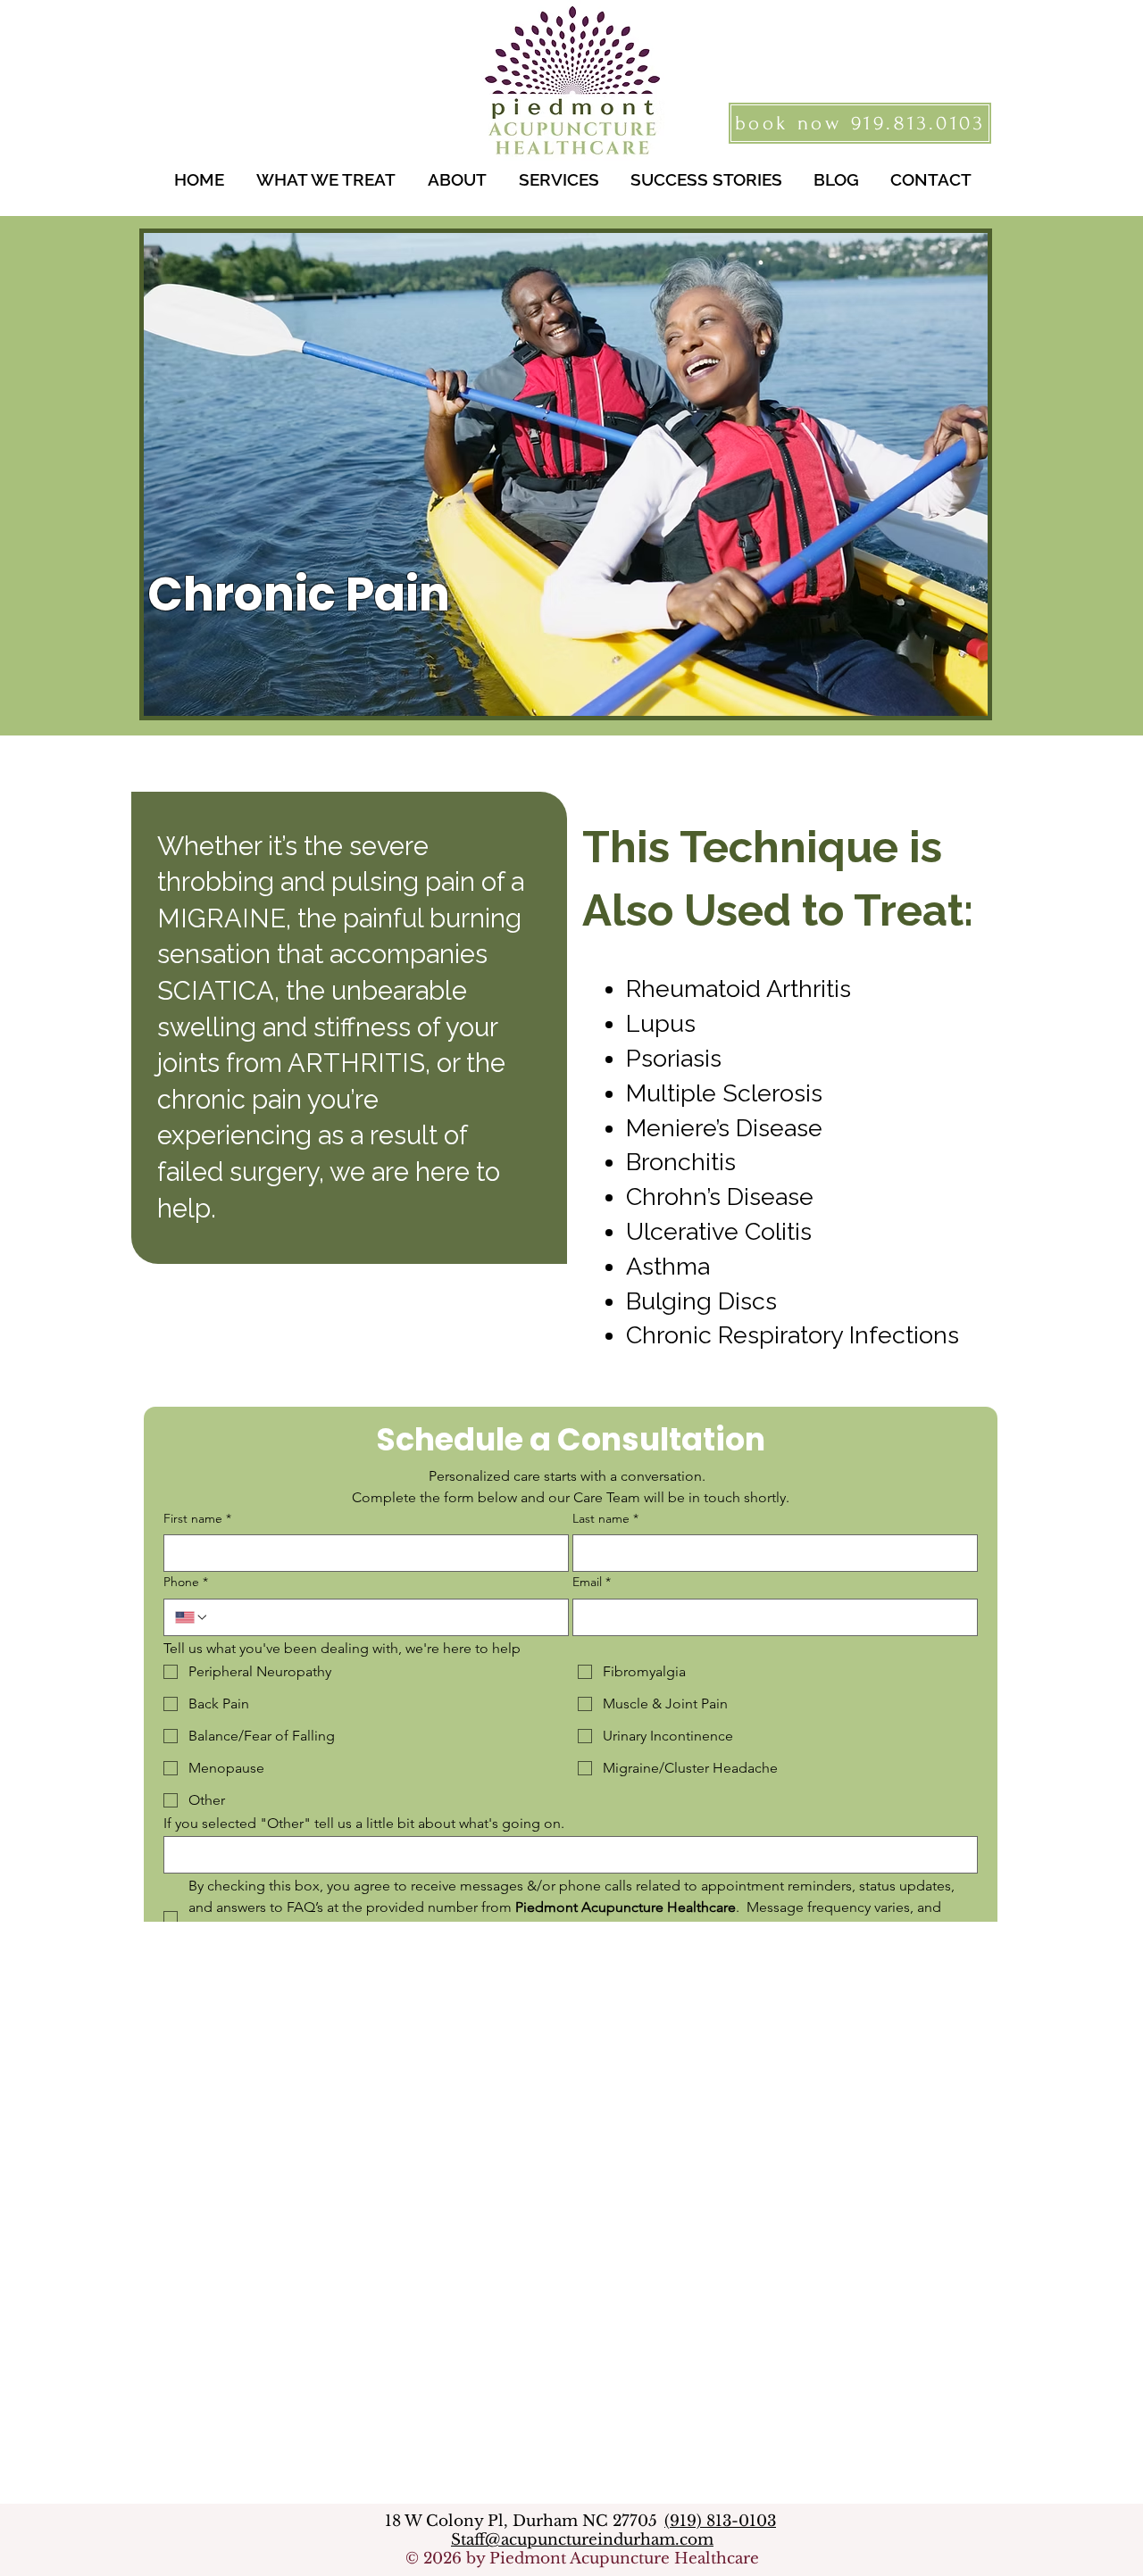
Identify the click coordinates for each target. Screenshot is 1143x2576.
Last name (605, 1518)
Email (592, 1582)
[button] (326, 180)
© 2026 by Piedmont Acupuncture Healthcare (582, 2559)
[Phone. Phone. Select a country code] (192, 1617)
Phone (186, 1582)
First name (197, 1518)
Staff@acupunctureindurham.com (582, 2540)
